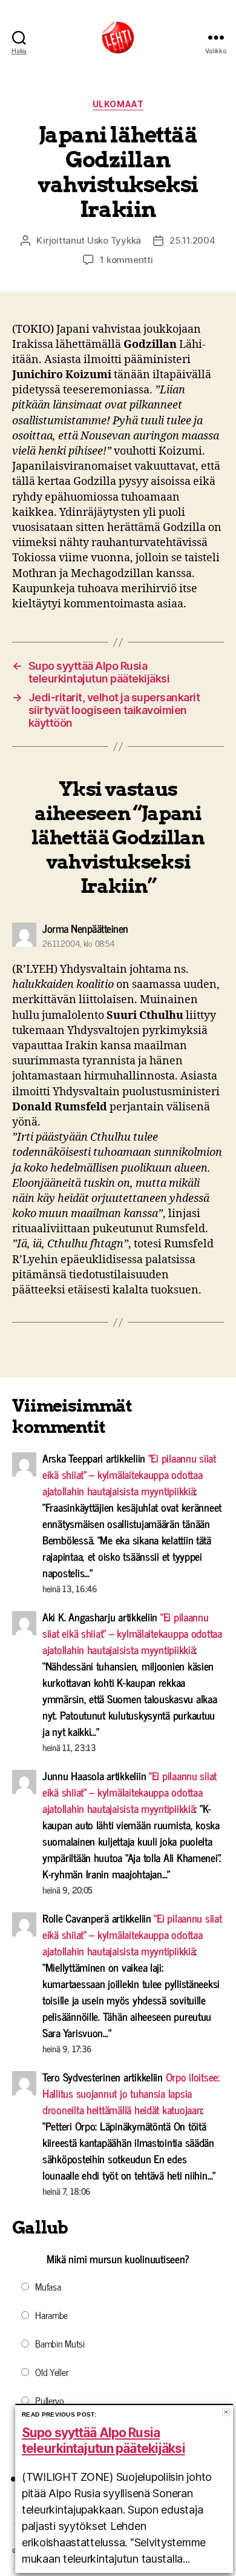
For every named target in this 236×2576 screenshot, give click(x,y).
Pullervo (50, 2400)
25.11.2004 (192, 240)
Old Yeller (52, 2372)
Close (226, 2412)
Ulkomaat (118, 104)
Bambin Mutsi (60, 2343)
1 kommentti (126, 260)
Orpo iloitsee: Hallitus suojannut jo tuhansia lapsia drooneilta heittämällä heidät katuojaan (131, 2093)
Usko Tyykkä (114, 240)
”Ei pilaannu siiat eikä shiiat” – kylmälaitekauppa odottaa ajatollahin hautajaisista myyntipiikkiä (129, 1474)
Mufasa (48, 2286)
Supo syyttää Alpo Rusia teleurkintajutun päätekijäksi (103, 2441)
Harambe (51, 2315)
